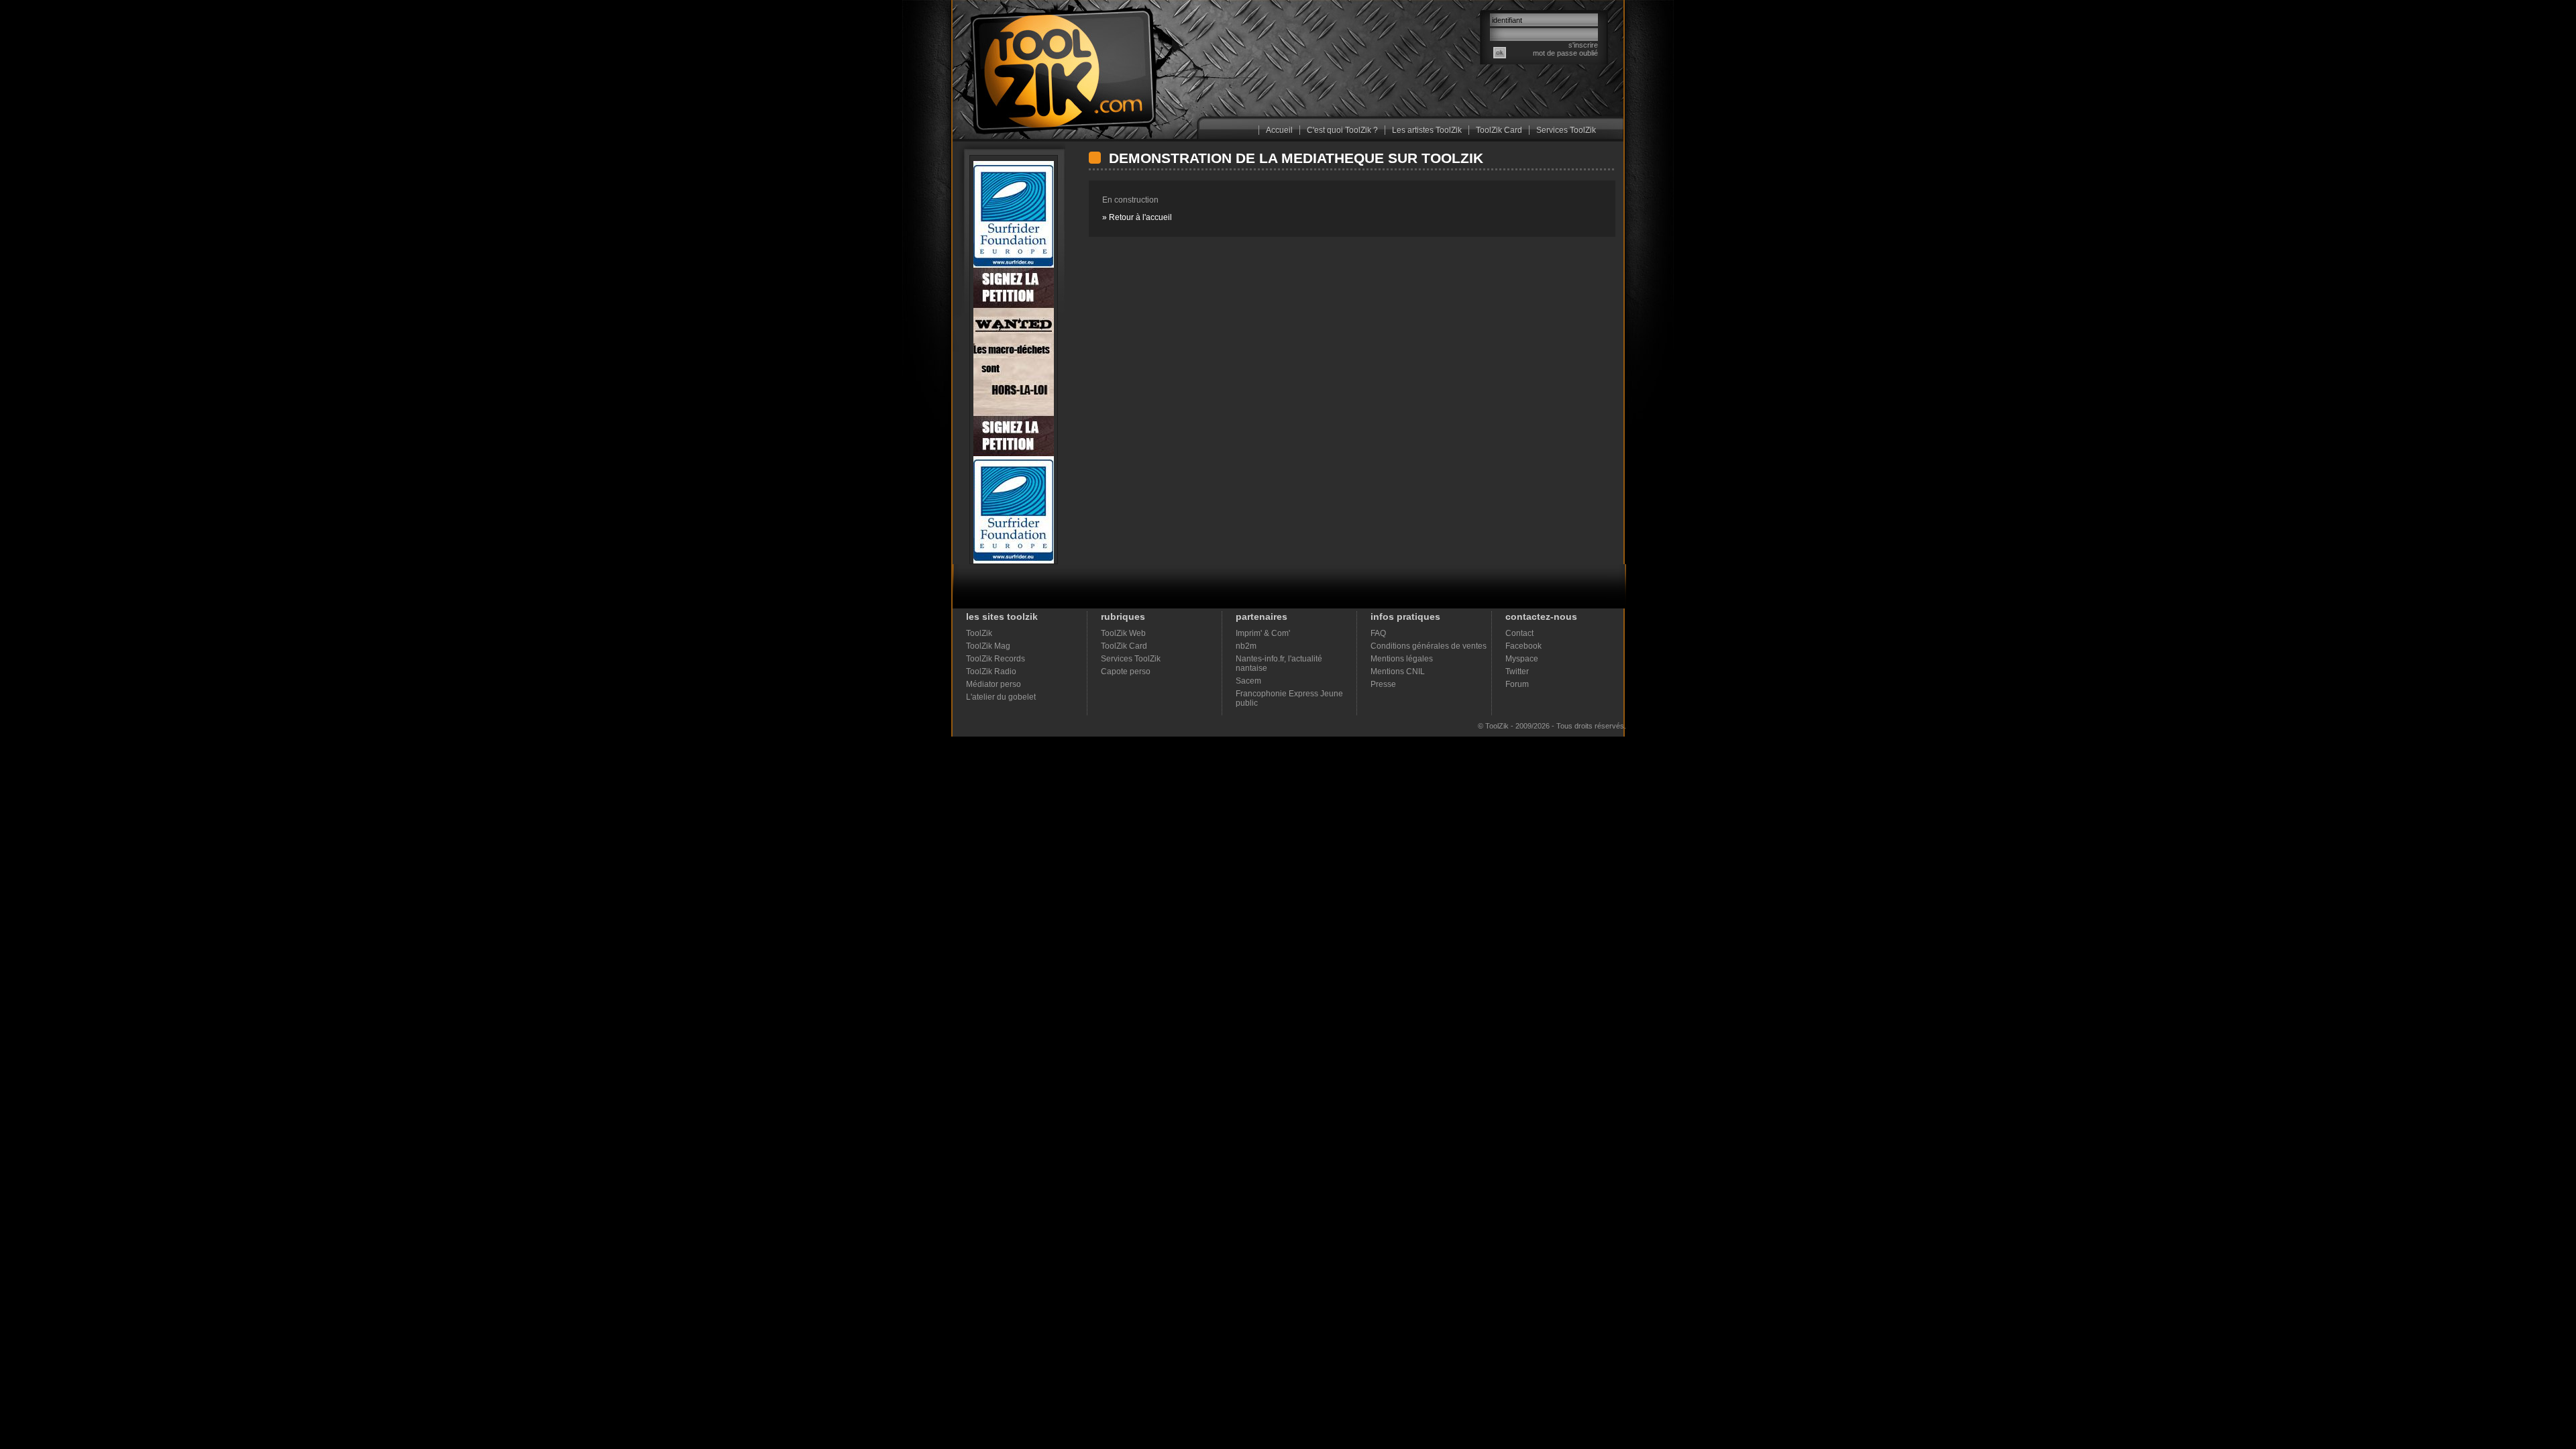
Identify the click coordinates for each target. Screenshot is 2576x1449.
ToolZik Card (1499, 130)
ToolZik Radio (991, 672)
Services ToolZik (1566, 130)
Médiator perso (994, 684)
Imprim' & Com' (1263, 633)
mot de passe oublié (1565, 53)
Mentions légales (1402, 659)
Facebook (1523, 646)
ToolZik (979, 633)
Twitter (1517, 672)
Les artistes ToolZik (1427, 130)
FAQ (1378, 633)
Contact (1519, 633)
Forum (1517, 684)
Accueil (1279, 130)
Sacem (1248, 681)
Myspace (1522, 659)
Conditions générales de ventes (1429, 646)
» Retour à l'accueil (1137, 217)
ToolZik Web (1123, 633)
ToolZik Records (996, 659)
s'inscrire (1583, 45)
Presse (1383, 684)
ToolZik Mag (988, 646)
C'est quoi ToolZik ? (1342, 130)
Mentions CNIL (1398, 672)
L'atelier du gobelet (1001, 697)
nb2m (1246, 646)
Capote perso (1126, 672)
